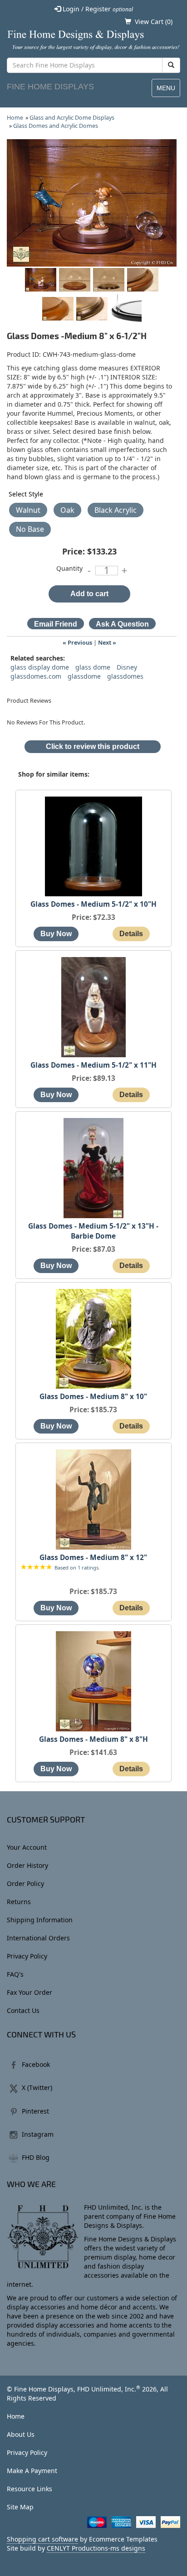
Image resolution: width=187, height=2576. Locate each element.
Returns (19, 1902)
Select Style (26, 494)
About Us (21, 2434)
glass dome (93, 667)
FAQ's (15, 1974)
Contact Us (23, 2010)
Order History (27, 1865)
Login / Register (97, 9)
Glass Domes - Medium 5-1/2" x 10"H (93, 904)
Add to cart (89, 594)
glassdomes (125, 676)
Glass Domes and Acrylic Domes (56, 126)
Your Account (27, 1847)
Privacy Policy (27, 1956)
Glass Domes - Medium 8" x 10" (93, 1397)
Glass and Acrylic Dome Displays (72, 118)
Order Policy (25, 1883)
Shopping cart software (42, 2539)
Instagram (38, 2134)
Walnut (28, 510)
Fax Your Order (30, 1992)
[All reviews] (36, 1567)
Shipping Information (40, 1920)
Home (15, 118)
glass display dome (40, 667)
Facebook (36, 2064)
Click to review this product (93, 746)
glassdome (84, 676)
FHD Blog (36, 2157)
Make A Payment (32, 2471)
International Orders (38, 1938)
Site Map (20, 2507)
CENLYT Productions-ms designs (96, 2548)
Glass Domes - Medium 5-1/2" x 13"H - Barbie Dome (93, 1231)
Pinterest (35, 2111)
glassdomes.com (36, 676)
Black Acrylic (116, 510)
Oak (67, 510)
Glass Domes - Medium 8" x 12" (93, 1558)
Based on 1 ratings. (77, 1567)
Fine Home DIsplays (50, 87)
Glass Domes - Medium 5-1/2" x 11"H (93, 1065)
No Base (30, 529)
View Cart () (154, 22)
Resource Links (30, 2489)
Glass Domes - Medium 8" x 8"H (93, 1739)
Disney (127, 667)
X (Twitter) (37, 2088)
